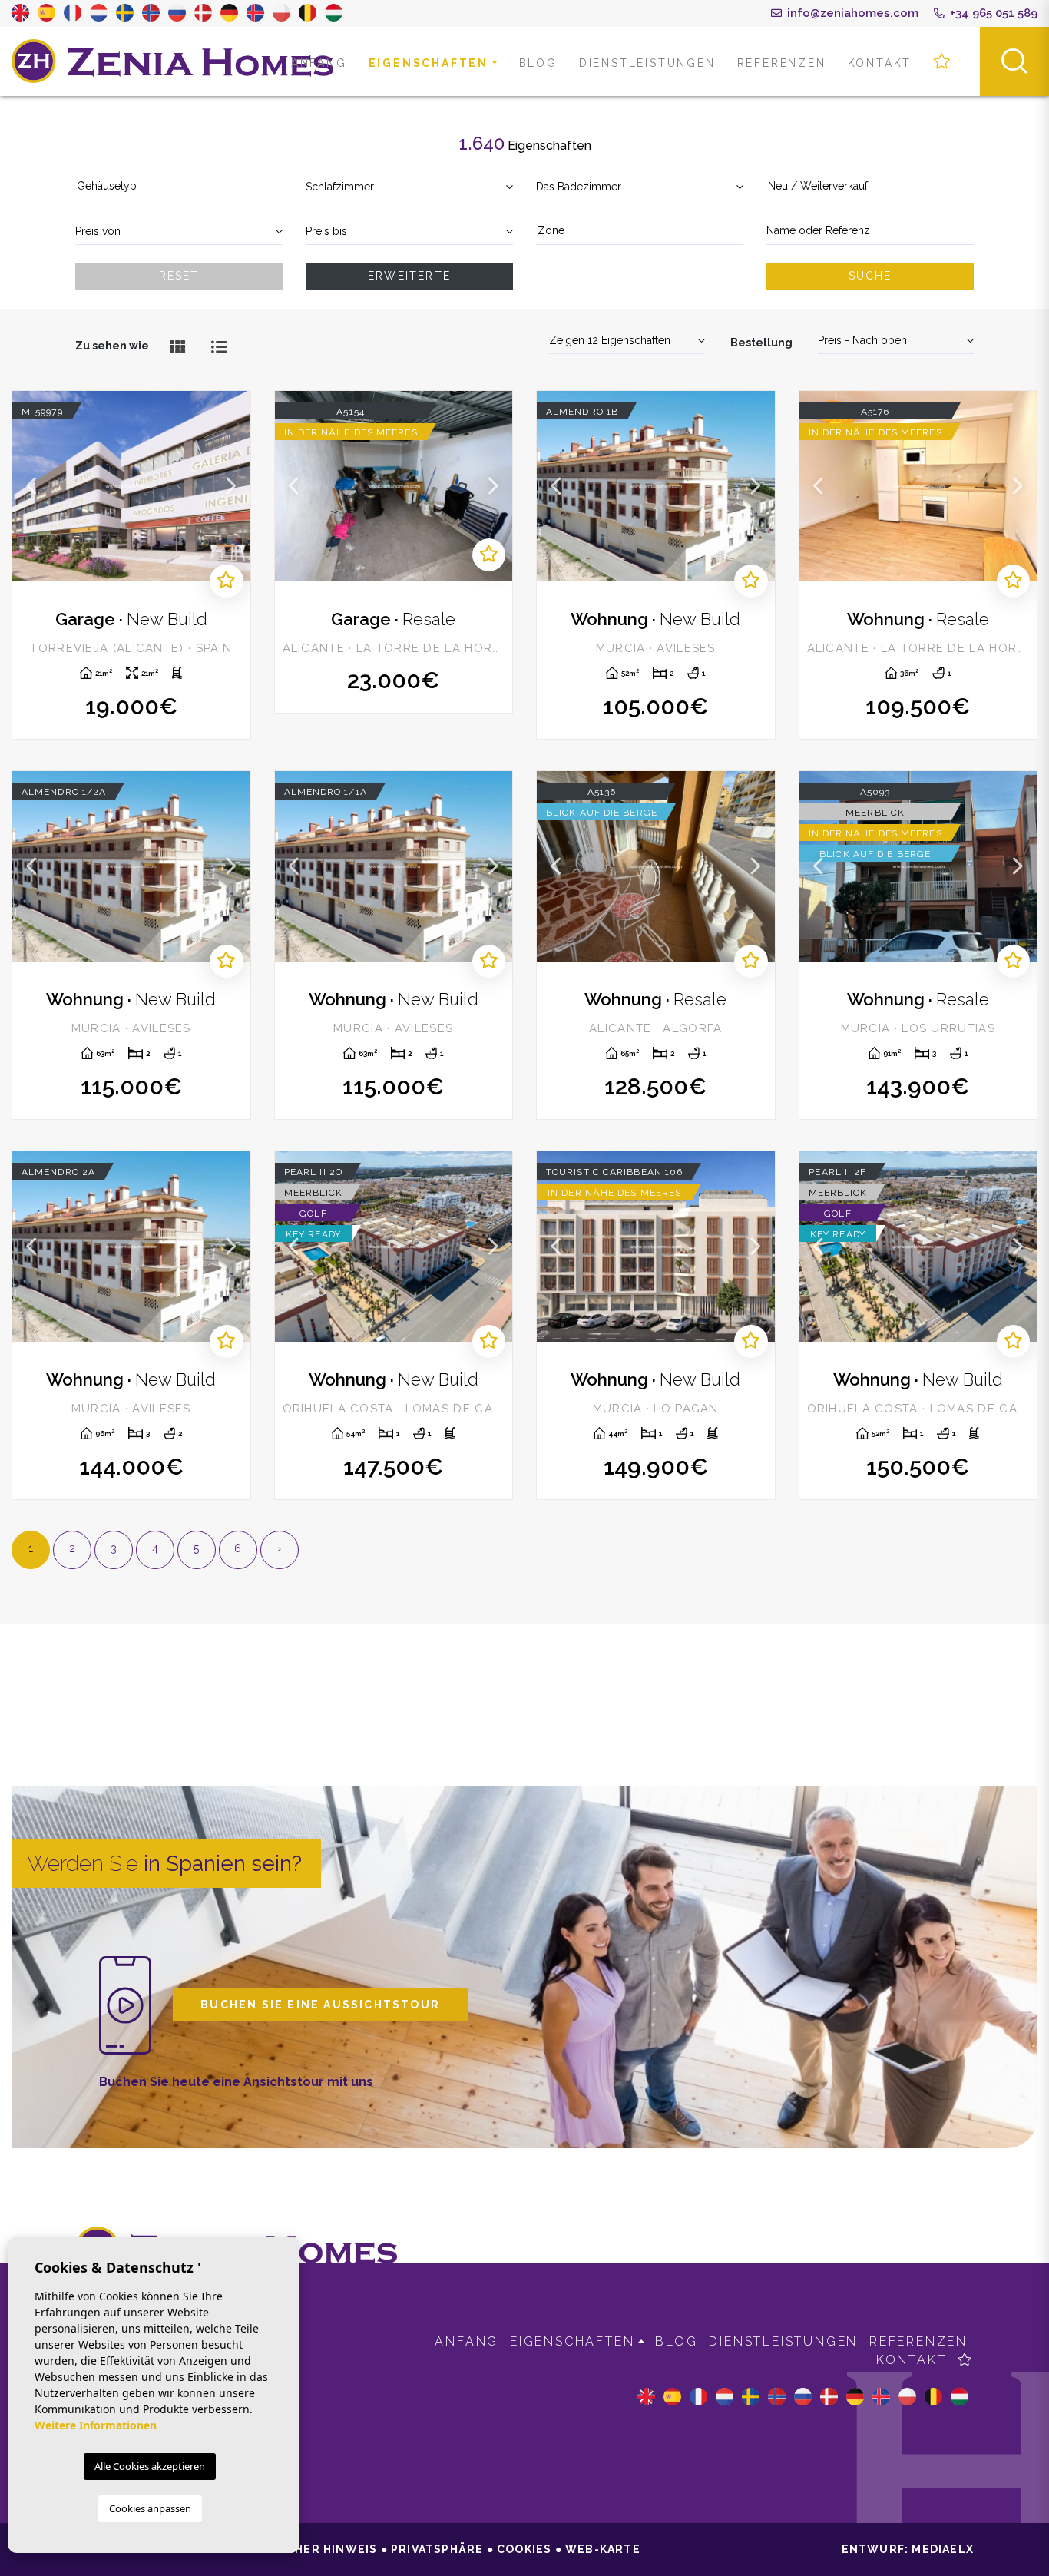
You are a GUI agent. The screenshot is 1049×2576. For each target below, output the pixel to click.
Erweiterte (409, 276)
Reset (179, 276)
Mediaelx (943, 2549)
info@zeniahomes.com (851, 13)
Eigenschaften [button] (429, 63)
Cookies (524, 2549)
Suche (870, 276)
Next (231, 486)
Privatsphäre (437, 2549)
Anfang (319, 63)
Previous (31, 486)
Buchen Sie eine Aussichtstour (320, 2005)
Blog (538, 63)
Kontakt (880, 63)
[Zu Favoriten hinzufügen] (226, 581)
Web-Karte (603, 2549)
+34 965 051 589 (992, 13)
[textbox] (179, 186)
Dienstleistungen (647, 63)
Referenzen (782, 63)
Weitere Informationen (96, 2425)
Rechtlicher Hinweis (305, 2549)
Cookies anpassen (150, 2508)
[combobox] (179, 187)
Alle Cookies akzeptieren (150, 2466)
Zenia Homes (173, 61)
